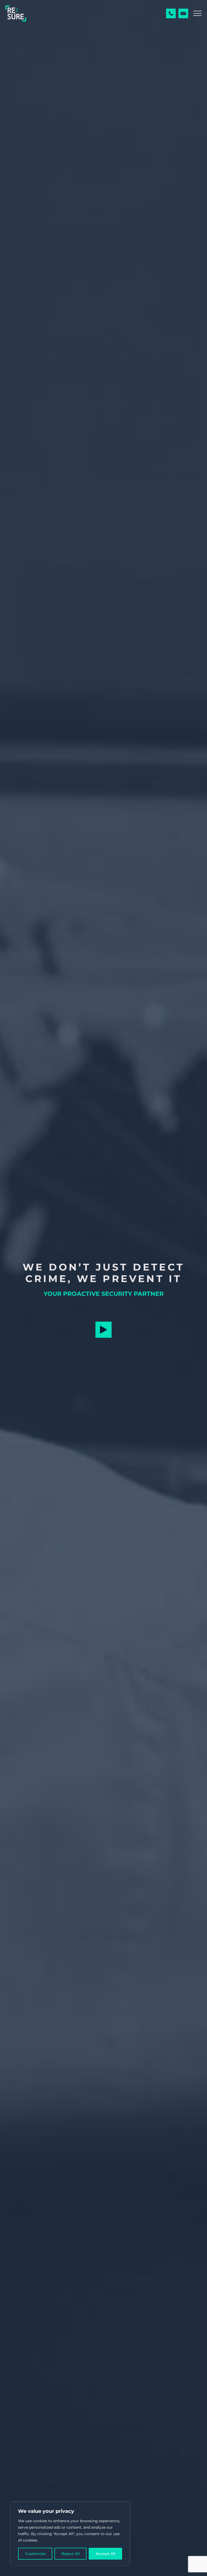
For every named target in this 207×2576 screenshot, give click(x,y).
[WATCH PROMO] (103, 1330)
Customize (35, 2554)
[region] (70, 2534)
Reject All (71, 2554)
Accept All (106, 2554)
